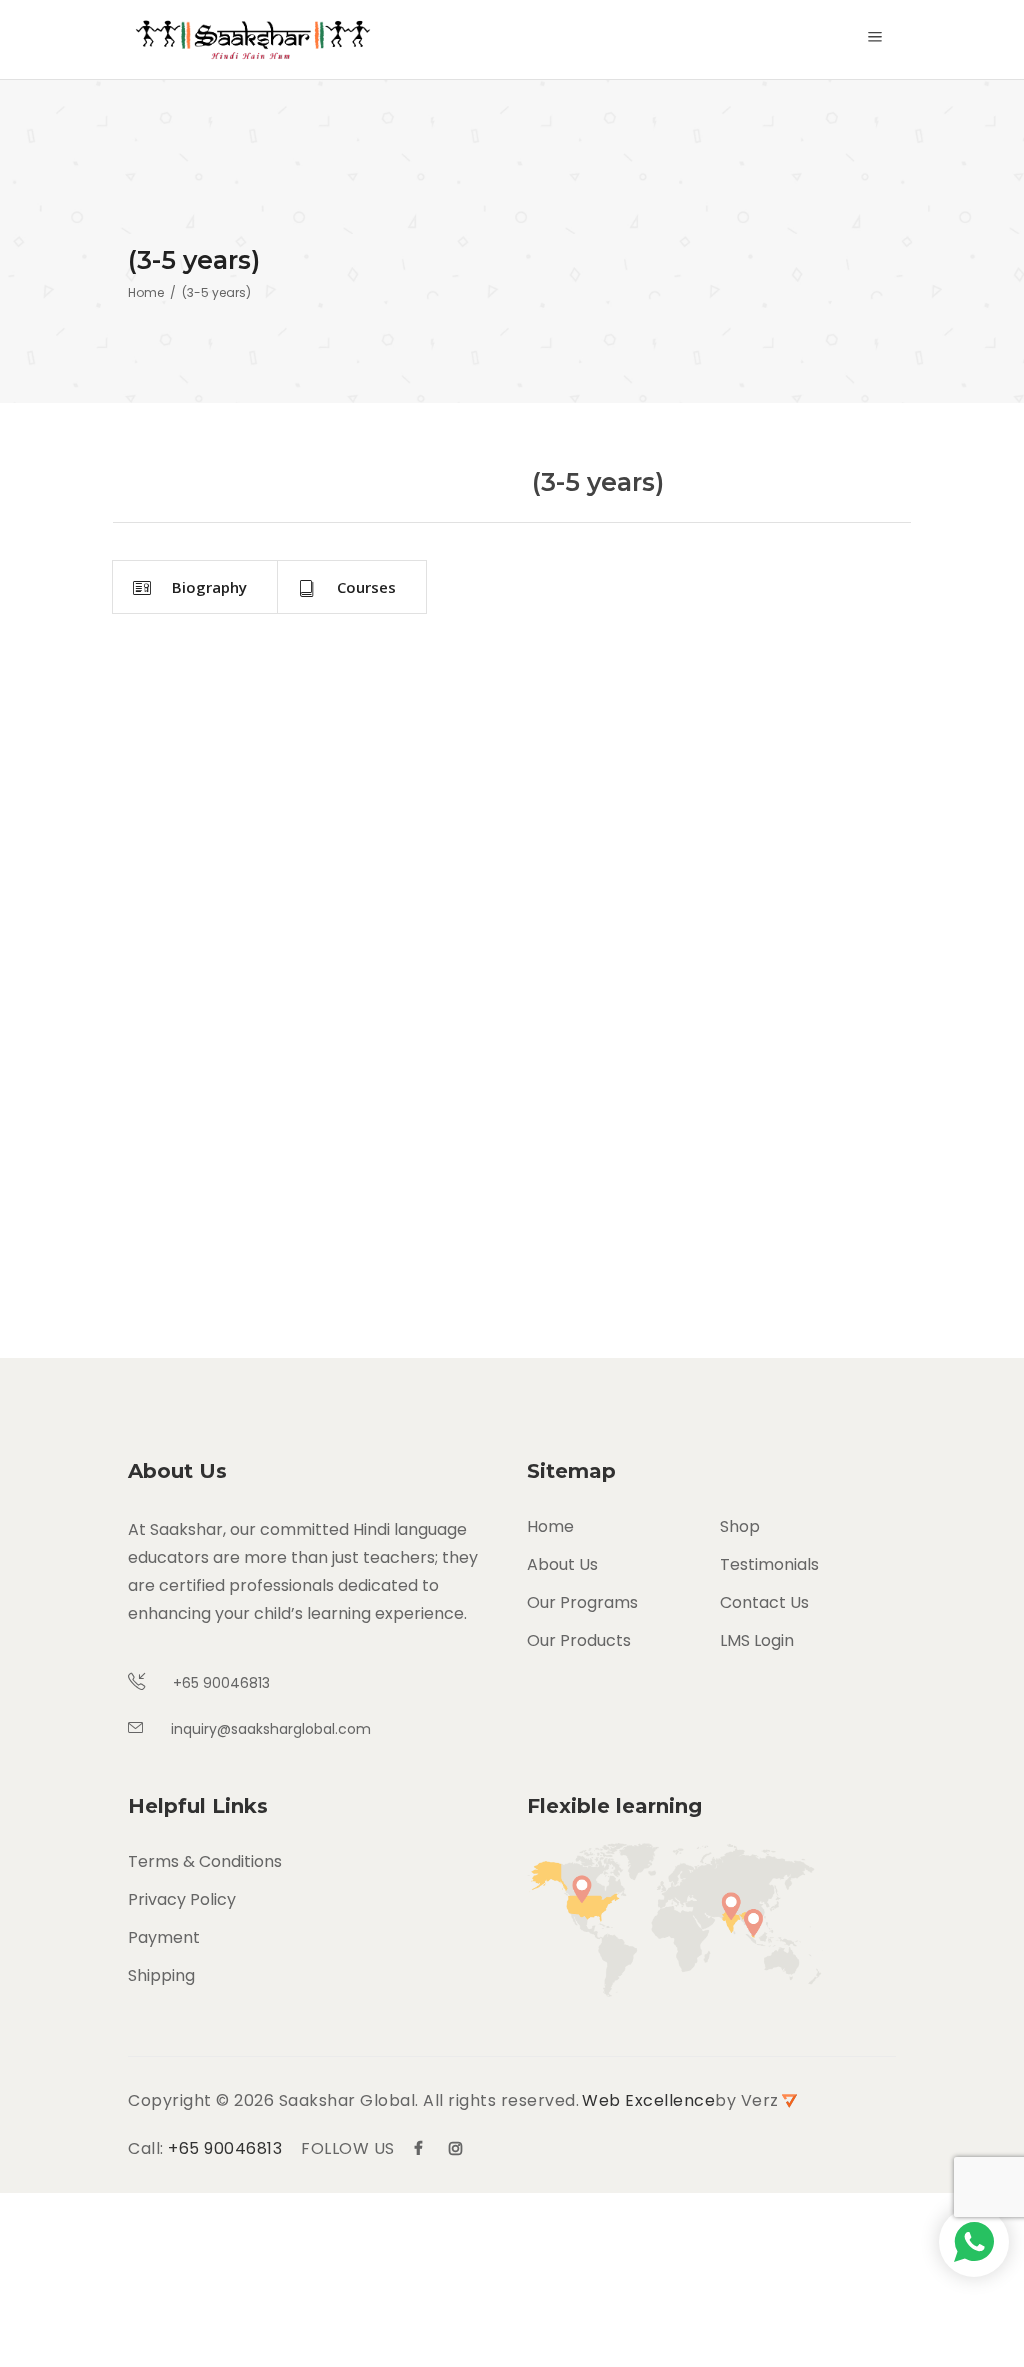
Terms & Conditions (205, 1861)
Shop (740, 1526)
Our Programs (582, 1602)
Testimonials (769, 1564)
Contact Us (764, 1602)
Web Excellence (648, 2100)
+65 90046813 (225, 2148)
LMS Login (757, 1640)
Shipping (161, 1975)
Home (146, 292)
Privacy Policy (182, 1899)
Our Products (579, 1640)
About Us (562, 1564)
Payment (164, 1937)
